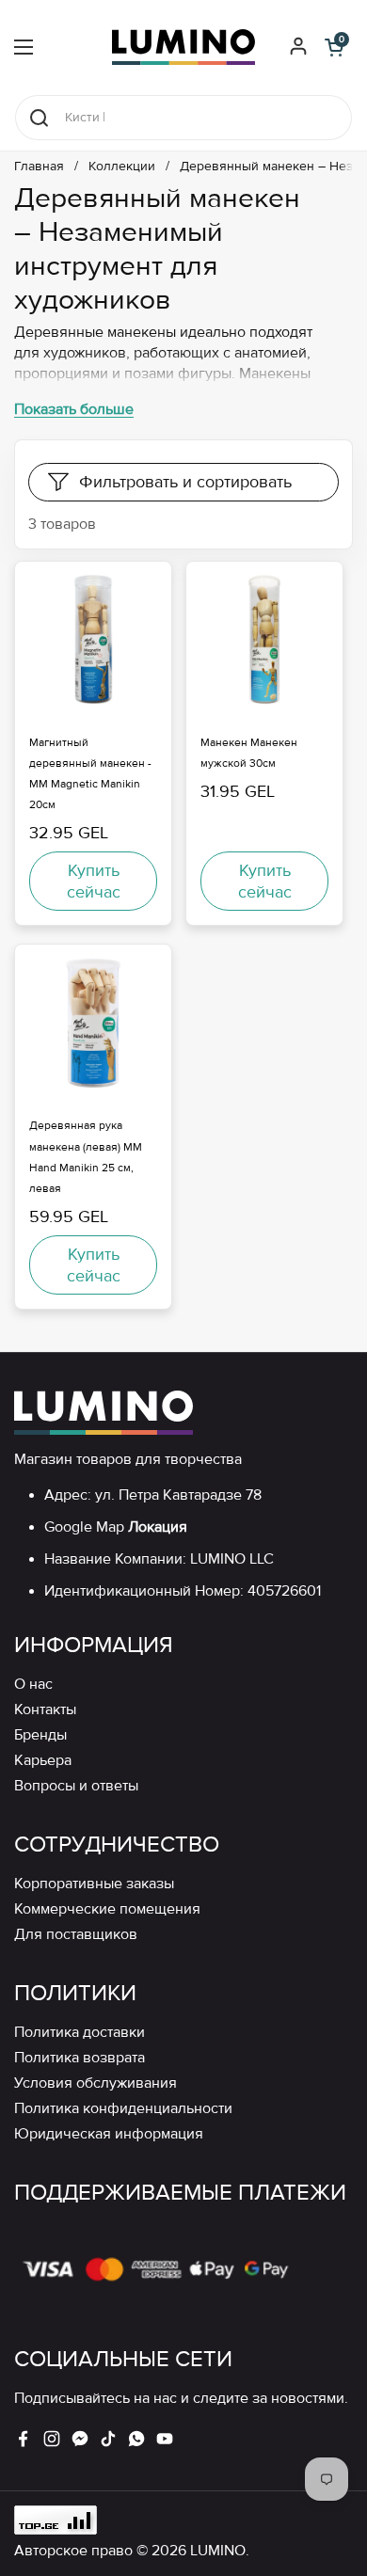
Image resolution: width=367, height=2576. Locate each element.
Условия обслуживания (96, 2083)
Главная (39, 167)
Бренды (40, 1735)
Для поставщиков (76, 1935)
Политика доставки (80, 2033)
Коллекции (122, 167)
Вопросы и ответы (76, 1786)
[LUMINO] (183, 47)
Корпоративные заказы (94, 1884)
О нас (33, 1685)
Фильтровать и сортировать (185, 482)
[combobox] (183, 118)
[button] (334, 47)
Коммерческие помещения (107, 1909)
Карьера (43, 1761)
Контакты (45, 1710)
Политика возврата (80, 2058)
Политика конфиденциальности (123, 2109)
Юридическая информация (109, 2134)
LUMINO (218, 2551)
